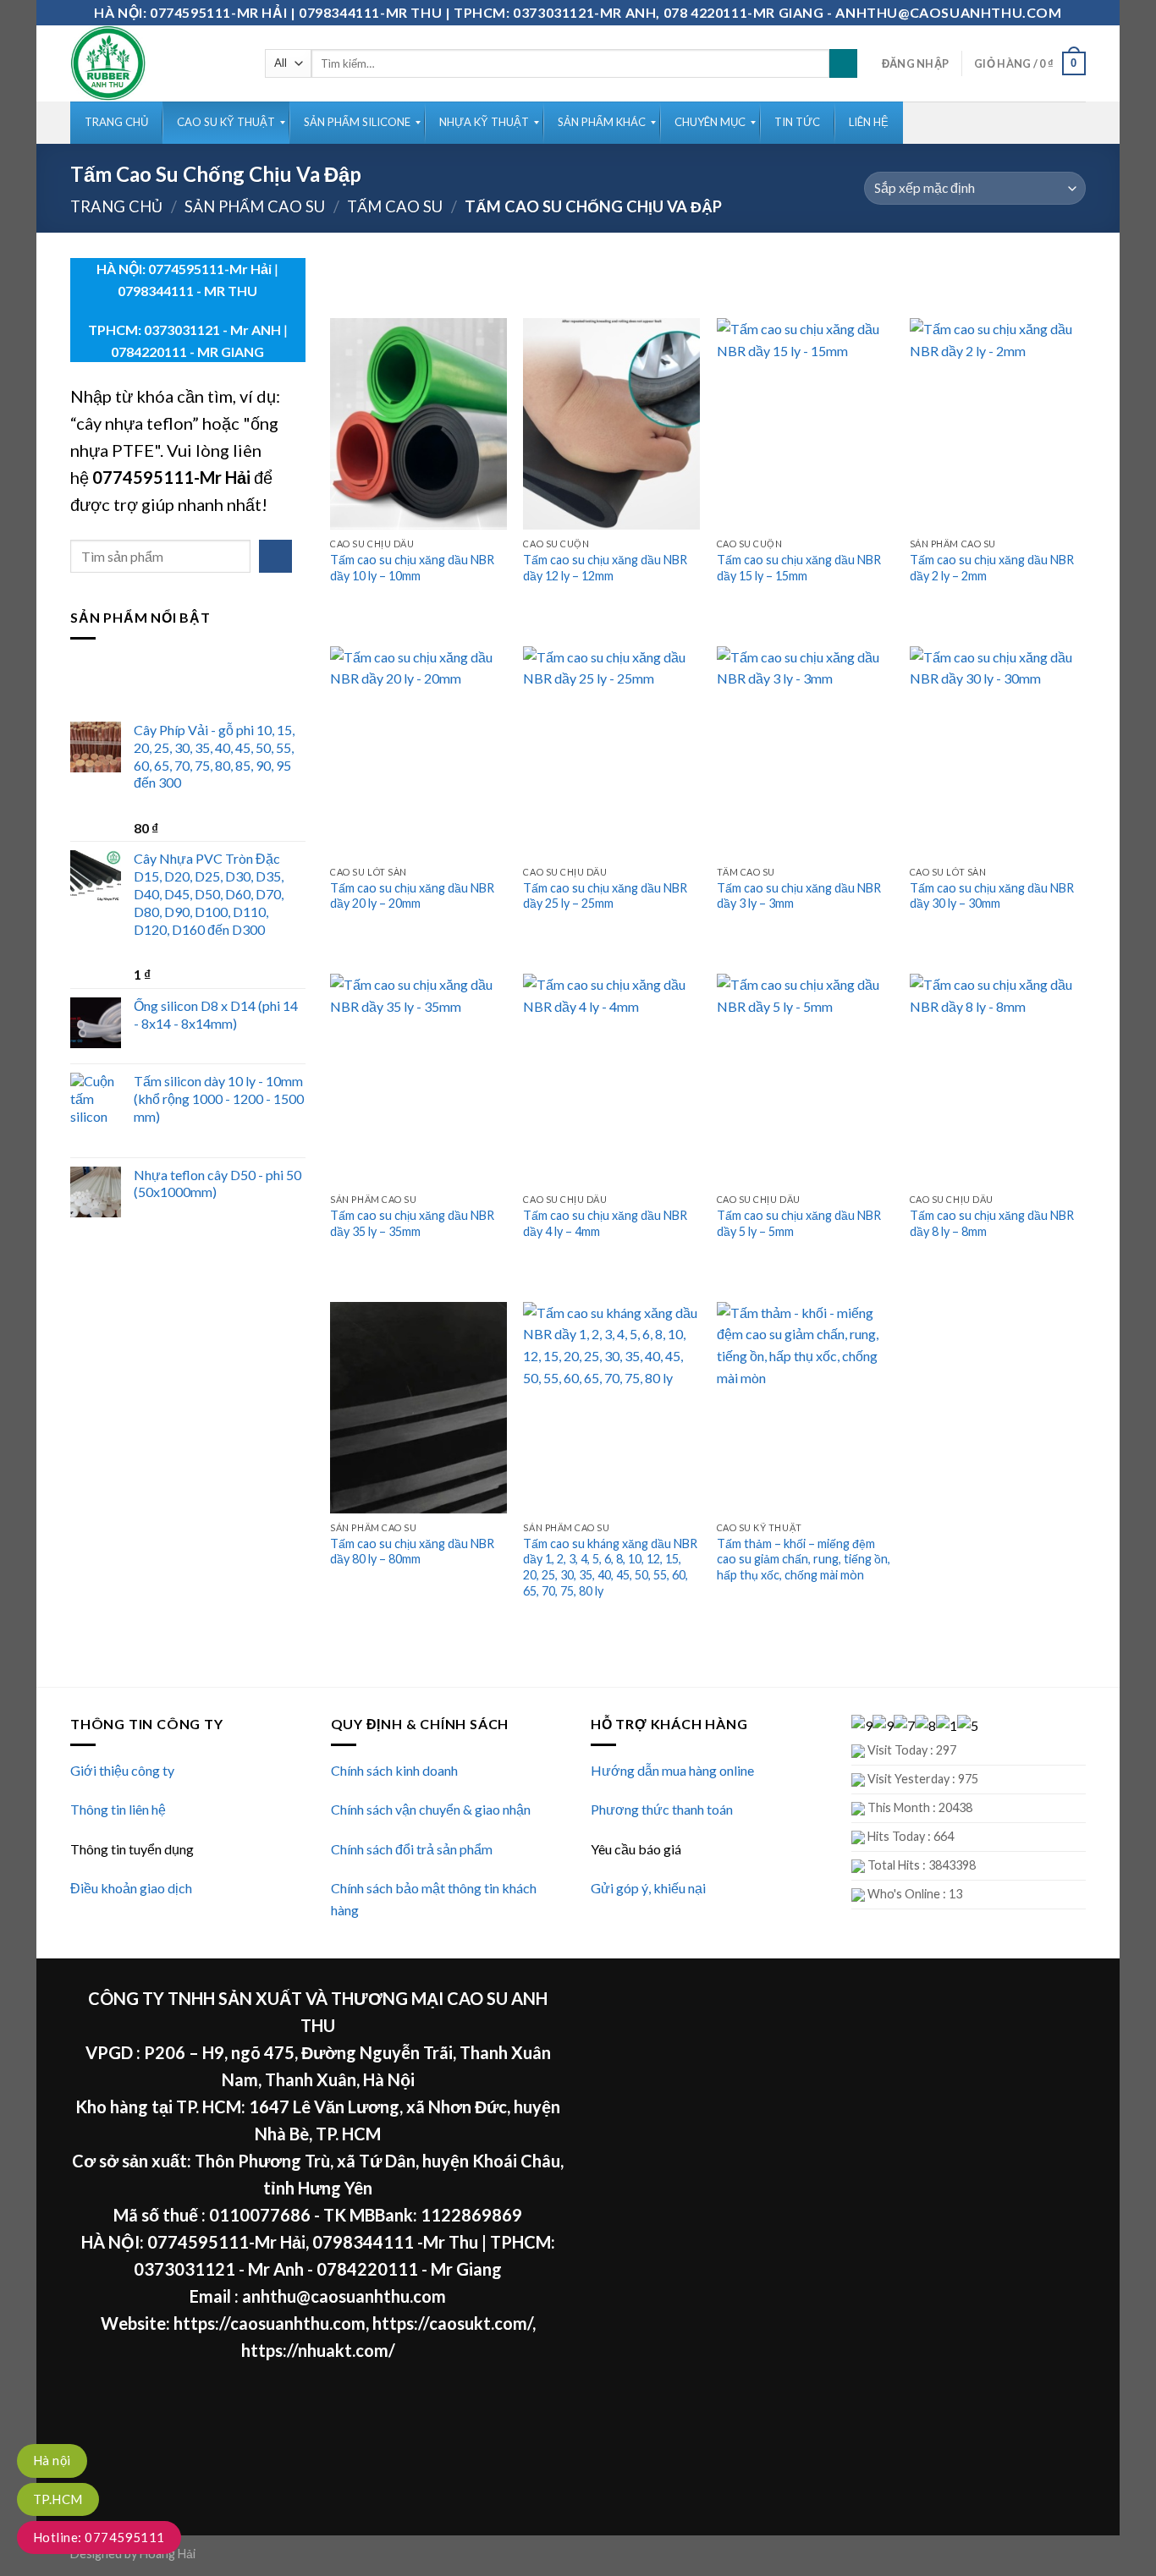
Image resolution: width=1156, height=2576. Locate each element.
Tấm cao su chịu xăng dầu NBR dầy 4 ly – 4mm (605, 1223)
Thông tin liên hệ (118, 1809)
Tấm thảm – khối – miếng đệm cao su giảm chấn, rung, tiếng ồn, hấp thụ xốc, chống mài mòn (804, 1559)
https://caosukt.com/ (452, 2323)
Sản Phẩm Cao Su (255, 206)
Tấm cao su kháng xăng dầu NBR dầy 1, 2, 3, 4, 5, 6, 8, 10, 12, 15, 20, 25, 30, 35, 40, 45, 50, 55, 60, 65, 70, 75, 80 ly (610, 1567)
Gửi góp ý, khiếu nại (648, 1888)
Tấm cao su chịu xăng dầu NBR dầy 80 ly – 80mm (412, 1552)
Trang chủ (116, 206)
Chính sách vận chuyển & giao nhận (431, 1809)
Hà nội (52, 2460)
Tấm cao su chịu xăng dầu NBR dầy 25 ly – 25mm (605, 896)
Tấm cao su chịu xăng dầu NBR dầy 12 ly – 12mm (605, 568)
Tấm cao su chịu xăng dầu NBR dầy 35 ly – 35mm (412, 1223)
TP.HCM (58, 2499)
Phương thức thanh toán (662, 1809)
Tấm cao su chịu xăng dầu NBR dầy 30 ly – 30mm (992, 896)
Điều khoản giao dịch (131, 1888)
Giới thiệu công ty (122, 1770)
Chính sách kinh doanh (394, 1770)
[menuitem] (116, 123)
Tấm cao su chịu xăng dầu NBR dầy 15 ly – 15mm (799, 568)
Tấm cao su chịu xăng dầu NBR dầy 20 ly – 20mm (412, 896)
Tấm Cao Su (395, 206)
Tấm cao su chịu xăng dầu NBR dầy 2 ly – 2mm (992, 568)
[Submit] (843, 63)
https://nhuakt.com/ (318, 2350)
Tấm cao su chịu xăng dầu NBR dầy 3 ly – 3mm (799, 896)
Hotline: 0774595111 (99, 2537)
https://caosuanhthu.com (270, 2323)
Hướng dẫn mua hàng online (672, 1770)
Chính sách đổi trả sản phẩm (412, 1849)
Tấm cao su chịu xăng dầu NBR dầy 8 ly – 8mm (992, 1223)
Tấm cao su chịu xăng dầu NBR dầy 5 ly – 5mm (799, 1223)
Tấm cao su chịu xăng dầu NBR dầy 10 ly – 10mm (412, 568)
